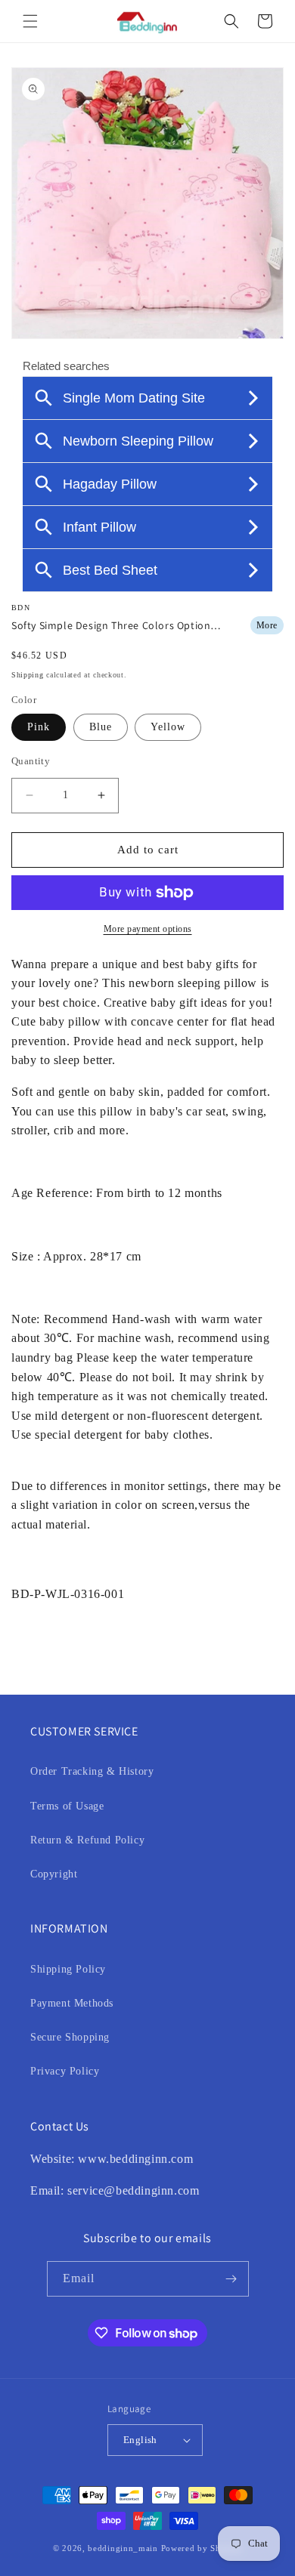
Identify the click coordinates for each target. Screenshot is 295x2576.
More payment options (148, 929)
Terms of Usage (67, 1806)
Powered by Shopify (202, 2548)
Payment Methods (72, 2003)
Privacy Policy (65, 2071)
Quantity (31, 761)
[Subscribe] (231, 2279)
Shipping (28, 675)
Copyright (54, 1874)
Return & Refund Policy (87, 1840)
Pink (39, 727)
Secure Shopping (70, 2037)
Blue (101, 727)
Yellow (168, 727)
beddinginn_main (123, 2548)
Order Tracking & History (92, 1771)
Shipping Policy (68, 1969)
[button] (30, 21)
